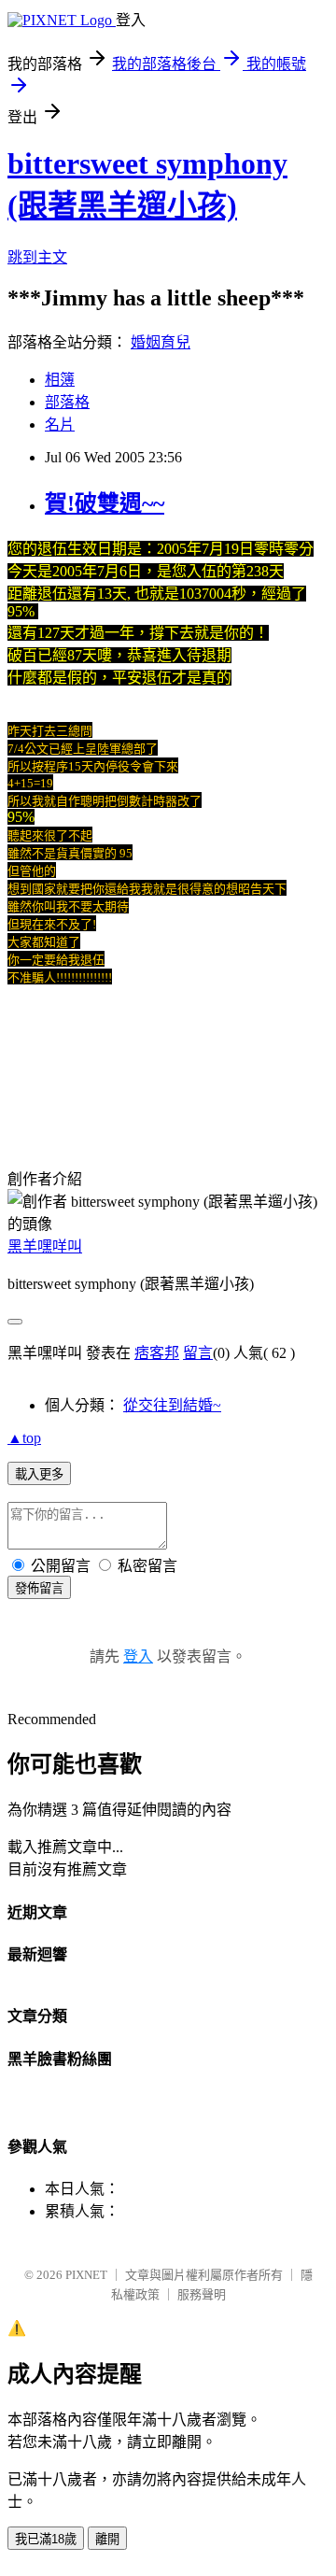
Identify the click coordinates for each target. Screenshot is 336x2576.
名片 (60, 425)
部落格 (67, 402)
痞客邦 (157, 1353)
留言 (198, 1353)
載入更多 (39, 1474)
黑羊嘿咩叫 (45, 1246)
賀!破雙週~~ (105, 503)
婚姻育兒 (161, 342)
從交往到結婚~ (172, 1405)
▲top (24, 1438)
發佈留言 (39, 1588)
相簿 (60, 380)
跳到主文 (37, 257)
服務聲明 (202, 2294)
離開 (107, 2539)
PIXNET (86, 2275)
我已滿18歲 (46, 2539)
